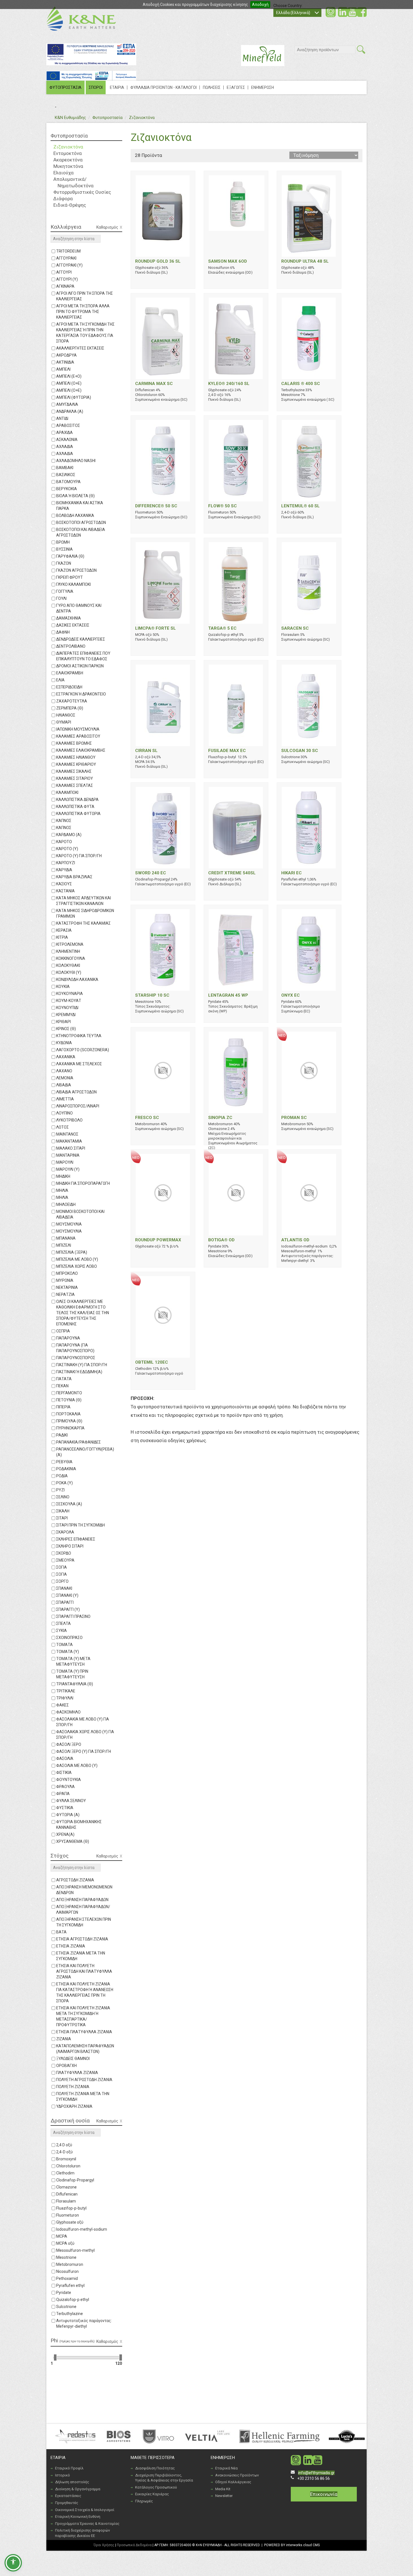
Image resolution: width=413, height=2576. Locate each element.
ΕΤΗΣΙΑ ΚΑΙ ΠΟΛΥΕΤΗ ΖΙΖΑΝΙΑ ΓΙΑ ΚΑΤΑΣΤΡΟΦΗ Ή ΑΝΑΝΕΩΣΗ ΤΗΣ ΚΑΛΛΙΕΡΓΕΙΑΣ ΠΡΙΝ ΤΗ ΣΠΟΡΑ (85, 1992)
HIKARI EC (291, 873)
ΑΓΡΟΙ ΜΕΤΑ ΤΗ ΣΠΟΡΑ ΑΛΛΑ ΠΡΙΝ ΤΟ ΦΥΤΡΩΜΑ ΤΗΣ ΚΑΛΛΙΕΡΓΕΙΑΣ (83, 312)
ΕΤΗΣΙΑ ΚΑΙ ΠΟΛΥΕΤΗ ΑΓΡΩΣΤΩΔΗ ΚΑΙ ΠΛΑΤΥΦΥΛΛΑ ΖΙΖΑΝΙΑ (84, 1971)
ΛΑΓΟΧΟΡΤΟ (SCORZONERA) (83, 1050)
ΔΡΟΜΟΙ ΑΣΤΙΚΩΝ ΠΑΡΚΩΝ (80, 666)
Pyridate (64, 2293)
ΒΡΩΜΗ (63, 542)
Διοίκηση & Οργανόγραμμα (78, 2489)
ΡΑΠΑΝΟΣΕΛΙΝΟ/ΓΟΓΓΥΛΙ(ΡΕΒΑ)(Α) (85, 1452)
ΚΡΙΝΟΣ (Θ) (66, 1029)
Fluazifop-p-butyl (71, 2208)
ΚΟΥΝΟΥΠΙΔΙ (67, 1008)
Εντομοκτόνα (68, 153)
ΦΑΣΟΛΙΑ (65, 1758)
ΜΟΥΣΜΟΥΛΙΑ (69, 1224)
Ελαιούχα (63, 173)
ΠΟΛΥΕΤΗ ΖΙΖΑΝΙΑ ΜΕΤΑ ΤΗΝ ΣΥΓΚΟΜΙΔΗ (83, 2097)
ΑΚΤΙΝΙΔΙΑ (65, 362)
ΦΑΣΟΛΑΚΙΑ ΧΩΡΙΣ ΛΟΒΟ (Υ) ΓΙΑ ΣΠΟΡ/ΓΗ (85, 1735)
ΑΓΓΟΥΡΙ (64, 272)
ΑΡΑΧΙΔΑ (64, 433)
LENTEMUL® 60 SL (300, 506)
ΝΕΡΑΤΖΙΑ (65, 1294)
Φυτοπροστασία (107, 118)
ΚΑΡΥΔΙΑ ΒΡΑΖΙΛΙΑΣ (74, 877)
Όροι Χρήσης (104, 2545)
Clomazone (66, 2187)
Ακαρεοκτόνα (68, 160)
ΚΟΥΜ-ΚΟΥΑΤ (69, 1001)
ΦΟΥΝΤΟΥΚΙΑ (69, 1780)
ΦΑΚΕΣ (63, 1705)
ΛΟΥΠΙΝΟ (64, 1113)
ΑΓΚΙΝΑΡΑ (65, 286)
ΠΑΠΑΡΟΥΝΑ (68, 1338)
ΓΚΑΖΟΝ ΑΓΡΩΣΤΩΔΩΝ (76, 570)
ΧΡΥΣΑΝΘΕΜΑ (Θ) (73, 1841)
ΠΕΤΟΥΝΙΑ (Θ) (69, 1400)
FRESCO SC (147, 1118)
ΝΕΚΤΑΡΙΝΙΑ (67, 1287)
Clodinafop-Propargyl (75, 2180)
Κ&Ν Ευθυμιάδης (70, 118)
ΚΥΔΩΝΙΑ (64, 1043)
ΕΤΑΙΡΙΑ (117, 87)
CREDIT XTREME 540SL (232, 873)
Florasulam (66, 2201)
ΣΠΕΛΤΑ (63, 1623)
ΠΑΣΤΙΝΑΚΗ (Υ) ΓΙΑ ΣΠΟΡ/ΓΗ (82, 1365)
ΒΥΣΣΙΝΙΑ (64, 549)
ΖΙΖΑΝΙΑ (64, 2039)
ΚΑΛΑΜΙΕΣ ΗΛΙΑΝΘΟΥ (76, 757)
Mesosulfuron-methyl (75, 2250)
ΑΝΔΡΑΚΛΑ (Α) (70, 411)
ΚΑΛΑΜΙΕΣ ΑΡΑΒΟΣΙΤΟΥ (78, 736)
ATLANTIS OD (295, 1240)
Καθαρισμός (107, 227)
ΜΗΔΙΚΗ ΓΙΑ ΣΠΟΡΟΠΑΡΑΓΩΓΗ (83, 1183)
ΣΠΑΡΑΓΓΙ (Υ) (68, 1609)
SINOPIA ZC (220, 1118)
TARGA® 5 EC (222, 628)
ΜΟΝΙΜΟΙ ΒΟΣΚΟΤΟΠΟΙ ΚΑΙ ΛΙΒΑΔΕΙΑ (80, 1214)
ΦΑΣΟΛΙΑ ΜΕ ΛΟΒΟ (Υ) (77, 1766)
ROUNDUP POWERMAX (158, 1240)
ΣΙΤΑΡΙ (62, 1518)
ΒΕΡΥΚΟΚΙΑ (67, 489)
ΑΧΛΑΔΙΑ (65, 447)
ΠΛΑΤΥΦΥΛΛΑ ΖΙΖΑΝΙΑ (77, 2073)
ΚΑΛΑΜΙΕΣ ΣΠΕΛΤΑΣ (75, 785)
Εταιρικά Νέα (226, 2468)
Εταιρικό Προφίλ (69, 2468)
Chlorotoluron (68, 2166)
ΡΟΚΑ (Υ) (64, 1483)
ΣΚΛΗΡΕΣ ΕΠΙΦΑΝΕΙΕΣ (76, 1539)
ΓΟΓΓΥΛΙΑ (65, 591)
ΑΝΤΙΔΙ (62, 418)
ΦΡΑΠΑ (63, 1794)
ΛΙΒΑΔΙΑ (64, 1085)
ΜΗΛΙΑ (62, 1190)
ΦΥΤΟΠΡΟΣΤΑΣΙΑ (65, 87)
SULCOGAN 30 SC (300, 751)
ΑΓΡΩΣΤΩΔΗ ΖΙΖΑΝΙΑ (75, 1880)
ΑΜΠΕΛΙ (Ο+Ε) (69, 383)
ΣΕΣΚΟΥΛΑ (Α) (69, 1504)
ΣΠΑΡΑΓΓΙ (65, 1602)
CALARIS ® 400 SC (301, 384)
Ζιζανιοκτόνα (142, 118)
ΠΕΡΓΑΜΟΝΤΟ (69, 1393)
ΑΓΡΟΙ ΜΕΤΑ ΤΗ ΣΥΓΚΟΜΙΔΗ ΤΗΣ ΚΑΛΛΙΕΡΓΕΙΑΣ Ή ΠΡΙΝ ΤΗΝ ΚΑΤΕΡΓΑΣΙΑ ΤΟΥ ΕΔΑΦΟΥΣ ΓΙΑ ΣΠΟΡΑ (85, 333)
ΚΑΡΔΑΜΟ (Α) (69, 835)
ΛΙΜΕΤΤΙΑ (65, 1099)
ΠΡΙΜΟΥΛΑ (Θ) (69, 1421)
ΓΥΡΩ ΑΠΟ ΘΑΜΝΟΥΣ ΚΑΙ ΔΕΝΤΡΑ (79, 608)
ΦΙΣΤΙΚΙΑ (64, 1773)
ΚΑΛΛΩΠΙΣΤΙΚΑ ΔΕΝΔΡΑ (77, 800)
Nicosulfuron (67, 2271)
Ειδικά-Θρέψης (70, 205)
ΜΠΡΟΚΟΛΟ (67, 1273)
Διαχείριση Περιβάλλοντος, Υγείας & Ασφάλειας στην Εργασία (164, 2478)
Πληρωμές (144, 2501)
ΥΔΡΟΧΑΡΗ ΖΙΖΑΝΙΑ (74, 2106)
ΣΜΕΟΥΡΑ (65, 1560)
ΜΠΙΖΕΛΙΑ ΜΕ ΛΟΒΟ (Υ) (77, 1259)
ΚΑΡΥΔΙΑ (64, 870)
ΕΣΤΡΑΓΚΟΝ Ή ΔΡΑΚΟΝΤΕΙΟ (81, 694)
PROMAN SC (294, 1118)
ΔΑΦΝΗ (63, 632)
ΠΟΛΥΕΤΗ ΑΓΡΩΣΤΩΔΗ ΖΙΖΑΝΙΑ (84, 2080)
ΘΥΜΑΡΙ (64, 722)
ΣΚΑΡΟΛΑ (65, 1532)
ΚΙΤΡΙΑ (62, 937)
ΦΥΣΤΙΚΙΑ (65, 1808)
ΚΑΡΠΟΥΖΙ (66, 863)
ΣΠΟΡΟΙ (96, 87)
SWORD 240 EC (151, 873)
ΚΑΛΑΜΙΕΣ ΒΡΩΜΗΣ (74, 743)
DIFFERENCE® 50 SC (156, 506)
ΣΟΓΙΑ (62, 1567)
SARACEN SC (295, 628)
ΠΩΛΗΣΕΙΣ (212, 87)
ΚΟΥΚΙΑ (63, 987)
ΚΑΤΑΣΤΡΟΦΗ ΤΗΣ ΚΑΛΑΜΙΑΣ (83, 923)
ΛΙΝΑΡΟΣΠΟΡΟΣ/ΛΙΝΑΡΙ (78, 1106)
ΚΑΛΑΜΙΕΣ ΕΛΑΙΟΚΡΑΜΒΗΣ (81, 750)
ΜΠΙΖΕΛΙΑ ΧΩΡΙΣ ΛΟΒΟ (77, 1266)
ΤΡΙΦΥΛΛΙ (65, 1698)
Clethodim (65, 2173)
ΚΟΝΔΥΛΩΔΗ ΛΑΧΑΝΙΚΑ (77, 979)
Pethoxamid (67, 2278)
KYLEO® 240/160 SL (229, 384)
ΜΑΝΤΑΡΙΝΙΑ (68, 1155)
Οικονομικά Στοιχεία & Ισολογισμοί (85, 2510)
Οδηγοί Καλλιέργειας (233, 2482)
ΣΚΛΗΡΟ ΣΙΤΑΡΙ (70, 1546)
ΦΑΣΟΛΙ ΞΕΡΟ (69, 1744)
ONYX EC (291, 995)
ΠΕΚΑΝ (62, 1386)
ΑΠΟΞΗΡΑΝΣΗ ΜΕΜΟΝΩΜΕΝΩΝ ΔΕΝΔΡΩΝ (84, 1890)
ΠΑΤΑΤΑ (64, 1379)
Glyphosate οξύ (70, 2222)
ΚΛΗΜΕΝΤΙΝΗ (68, 951)
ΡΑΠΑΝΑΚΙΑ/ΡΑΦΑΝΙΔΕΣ (79, 1442)
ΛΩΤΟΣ (63, 1127)
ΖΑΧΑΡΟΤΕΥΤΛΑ (72, 701)
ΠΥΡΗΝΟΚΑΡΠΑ (70, 1428)
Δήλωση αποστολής (72, 2482)
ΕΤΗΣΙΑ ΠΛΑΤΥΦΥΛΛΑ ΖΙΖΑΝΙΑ (84, 2032)
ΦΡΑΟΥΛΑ (65, 1787)
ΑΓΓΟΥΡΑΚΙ (66, 258)
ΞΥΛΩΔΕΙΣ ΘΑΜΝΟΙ (73, 2059)
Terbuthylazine (70, 2314)
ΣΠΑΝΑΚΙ (64, 1588)
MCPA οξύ (65, 2243)
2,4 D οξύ (64, 2145)
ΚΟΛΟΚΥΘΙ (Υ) (69, 972)
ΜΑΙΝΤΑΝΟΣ (67, 1134)
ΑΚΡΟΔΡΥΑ (66, 355)
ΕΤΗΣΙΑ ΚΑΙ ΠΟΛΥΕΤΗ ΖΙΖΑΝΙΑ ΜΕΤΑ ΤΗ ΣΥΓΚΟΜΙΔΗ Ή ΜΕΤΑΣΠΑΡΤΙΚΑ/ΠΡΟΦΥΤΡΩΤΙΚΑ (83, 2016)
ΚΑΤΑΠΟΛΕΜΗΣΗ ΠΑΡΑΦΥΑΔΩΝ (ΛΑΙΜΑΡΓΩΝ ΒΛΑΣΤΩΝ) (85, 2049)
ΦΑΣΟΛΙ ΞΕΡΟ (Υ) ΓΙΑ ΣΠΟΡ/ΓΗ (84, 1751)
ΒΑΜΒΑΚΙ (65, 468)
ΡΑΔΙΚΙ (62, 1435)
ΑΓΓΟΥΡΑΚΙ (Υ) (69, 265)
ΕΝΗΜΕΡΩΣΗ (263, 87)
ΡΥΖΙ (60, 1490)
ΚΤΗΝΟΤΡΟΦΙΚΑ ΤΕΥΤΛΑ (79, 1036)
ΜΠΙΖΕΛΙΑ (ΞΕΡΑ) (72, 1252)
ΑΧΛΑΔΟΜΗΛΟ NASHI (76, 461)
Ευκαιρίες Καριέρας (152, 2494)
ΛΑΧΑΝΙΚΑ (66, 1057)
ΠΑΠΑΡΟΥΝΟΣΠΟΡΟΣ (76, 1358)
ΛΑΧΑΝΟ (64, 1071)
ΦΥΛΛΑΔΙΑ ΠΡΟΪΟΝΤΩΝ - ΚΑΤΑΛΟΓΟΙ (164, 87)
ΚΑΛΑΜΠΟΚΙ (67, 792)
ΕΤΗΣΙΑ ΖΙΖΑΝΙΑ (71, 1946)
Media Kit (223, 2489)
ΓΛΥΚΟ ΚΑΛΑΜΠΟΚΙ (73, 584)
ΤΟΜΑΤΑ (64, 1645)
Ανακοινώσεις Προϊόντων (237, 2475)
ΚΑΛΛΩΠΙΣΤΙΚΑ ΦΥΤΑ (75, 807)
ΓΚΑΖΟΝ (64, 563)
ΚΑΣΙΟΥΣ (64, 884)
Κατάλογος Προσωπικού (156, 2487)
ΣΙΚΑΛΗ (63, 1511)
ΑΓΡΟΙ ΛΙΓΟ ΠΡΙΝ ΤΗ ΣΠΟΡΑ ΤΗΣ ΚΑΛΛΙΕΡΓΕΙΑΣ (85, 296)
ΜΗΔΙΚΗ (63, 1176)
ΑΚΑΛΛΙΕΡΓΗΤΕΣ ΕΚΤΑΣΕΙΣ (80, 348)
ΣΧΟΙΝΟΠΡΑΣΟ (69, 1638)
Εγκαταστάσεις (68, 2496)
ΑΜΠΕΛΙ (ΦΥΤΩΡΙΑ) (74, 397)
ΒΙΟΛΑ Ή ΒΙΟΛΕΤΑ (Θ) (75, 496)
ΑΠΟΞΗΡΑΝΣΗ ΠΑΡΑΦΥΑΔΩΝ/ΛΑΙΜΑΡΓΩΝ (83, 1910)
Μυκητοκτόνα (68, 166)
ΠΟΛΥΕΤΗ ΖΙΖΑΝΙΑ (73, 2087)
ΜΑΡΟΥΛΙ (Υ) (68, 1169)
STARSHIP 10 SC (152, 995)
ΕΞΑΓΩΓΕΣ (236, 87)
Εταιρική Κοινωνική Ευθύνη (78, 2517)
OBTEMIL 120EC (152, 1362)
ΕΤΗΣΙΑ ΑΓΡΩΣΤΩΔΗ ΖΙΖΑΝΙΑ (82, 1939)
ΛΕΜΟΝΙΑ (65, 1078)
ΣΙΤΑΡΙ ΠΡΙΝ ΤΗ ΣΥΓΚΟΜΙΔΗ (80, 1525)
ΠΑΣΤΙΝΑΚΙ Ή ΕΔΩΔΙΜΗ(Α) (79, 1372)
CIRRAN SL (146, 751)
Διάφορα (63, 199)
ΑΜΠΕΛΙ (63, 369)
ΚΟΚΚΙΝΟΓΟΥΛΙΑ (71, 958)
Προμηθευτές (67, 2503)
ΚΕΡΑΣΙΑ (64, 930)
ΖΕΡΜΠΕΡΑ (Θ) (70, 708)
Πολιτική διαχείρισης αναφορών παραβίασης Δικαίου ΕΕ (82, 2533)
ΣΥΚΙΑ (62, 1631)
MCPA (62, 2236)
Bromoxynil (66, 2159)
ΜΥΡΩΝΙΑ (65, 1280)
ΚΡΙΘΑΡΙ (63, 1022)
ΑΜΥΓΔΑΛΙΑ (67, 404)
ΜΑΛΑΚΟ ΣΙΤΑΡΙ (71, 1148)
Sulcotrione (66, 2307)
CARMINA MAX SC (154, 384)
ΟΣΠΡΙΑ (63, 1331)
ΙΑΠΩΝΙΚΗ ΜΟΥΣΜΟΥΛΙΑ (78, 729)
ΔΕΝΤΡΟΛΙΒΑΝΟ (71, 646)
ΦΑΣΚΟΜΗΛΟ (68, 1712)
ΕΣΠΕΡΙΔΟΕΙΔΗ (69, 687)
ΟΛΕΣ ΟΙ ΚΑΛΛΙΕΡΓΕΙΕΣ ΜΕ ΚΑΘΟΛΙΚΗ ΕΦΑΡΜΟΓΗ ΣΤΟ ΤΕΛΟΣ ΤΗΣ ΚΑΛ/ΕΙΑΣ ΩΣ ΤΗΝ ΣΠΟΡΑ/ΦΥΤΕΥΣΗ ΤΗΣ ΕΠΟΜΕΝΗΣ (83, 1313)
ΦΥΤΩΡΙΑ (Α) (68, 1815)
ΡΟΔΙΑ (62, 1476)
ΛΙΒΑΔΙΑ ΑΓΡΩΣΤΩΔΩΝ (76, 1092)
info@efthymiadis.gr (316, 2473)
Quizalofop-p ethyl (73, 2300)
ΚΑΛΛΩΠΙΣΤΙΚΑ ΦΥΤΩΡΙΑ (78, 814)
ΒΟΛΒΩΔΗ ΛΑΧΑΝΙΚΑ (75, 515)
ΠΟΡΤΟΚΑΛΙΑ (68, 1414)
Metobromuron (70, 2264)
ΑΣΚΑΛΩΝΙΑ (67, 440)
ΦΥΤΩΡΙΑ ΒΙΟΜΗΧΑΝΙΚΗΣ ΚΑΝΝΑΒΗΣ (79, 1825)
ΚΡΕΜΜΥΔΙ (66, 1015)
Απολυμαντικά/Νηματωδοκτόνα (73, 182)
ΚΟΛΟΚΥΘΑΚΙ (68, 965)
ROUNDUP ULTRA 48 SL (305, 261)
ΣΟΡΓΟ (62, 1581)
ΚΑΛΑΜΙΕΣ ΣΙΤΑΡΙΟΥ (75, 778)
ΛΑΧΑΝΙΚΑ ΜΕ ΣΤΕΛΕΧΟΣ (79, 1064)
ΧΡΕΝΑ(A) (65, 1834)
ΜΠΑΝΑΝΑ (66, 1238)
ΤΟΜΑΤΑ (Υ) (68, 1652)
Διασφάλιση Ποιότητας (155, 2468)
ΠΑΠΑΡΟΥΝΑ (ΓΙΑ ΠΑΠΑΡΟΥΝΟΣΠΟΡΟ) (75, 1348)
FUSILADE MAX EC (227, 751)
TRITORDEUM (68, 251)
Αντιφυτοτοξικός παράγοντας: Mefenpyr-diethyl (84, 2323)
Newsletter (224, 2496)
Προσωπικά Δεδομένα (134, 2545)
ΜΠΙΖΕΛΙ (64, 1245)
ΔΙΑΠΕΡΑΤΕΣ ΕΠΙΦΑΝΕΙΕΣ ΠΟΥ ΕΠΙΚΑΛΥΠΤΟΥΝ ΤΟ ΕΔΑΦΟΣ (83, 656)
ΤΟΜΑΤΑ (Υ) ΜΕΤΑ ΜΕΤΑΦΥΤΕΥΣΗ (73, 1661)
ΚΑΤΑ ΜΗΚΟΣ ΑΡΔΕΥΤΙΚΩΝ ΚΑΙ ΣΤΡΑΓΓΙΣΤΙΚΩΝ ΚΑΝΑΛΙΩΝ (84, 901)
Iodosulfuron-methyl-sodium (82, 2229)
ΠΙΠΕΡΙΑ (63, 1407)
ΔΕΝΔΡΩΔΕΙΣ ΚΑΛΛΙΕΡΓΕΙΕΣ (81, 639)
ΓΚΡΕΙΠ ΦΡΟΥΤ (70, 577)
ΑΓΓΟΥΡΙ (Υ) (67, 279)
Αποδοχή (260, 4)
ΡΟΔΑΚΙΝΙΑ (66, 1469)
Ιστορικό (63, 2475)
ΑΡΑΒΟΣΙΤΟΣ (68, 425)
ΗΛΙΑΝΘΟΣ (66, 715)
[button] (13, 2563)
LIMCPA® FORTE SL (156, 628)
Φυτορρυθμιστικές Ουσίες (82, 192)
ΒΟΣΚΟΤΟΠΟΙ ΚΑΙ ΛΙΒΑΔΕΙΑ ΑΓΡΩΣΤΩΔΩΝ (81, 532)
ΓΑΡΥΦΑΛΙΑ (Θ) (70, 556)
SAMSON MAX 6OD (228, 261)
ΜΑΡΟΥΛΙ (65, 1162)
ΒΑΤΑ (61, 1932)
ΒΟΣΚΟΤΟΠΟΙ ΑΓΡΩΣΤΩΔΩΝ (81, 523)
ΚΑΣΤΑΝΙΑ (65, 891)
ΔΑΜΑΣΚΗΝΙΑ (69, 618)
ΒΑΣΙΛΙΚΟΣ (66, 475)
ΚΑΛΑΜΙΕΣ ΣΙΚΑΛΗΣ (74, 771)
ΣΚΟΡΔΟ (64, 1553)
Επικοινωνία (324, 2494)
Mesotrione (66, 2257)
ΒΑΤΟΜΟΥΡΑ (68, 482)
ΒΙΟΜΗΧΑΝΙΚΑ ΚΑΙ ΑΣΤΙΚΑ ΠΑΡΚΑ (80, 506)
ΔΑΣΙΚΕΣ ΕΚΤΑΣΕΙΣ (73, 625)
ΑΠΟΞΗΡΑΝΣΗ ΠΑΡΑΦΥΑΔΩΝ (82, 1900)
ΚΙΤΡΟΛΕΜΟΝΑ (70, 944)
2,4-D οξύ (64, 2152)
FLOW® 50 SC (223, 506)
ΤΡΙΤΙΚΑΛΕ (66, 1691)
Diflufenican (67, 2194)
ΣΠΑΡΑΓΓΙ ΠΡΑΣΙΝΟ (73, 1616)
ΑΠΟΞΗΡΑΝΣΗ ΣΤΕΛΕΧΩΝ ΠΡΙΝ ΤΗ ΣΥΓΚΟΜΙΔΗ (84, 1922)
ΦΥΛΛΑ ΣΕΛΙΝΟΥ (71, 1801)
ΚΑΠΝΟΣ (64, 821)
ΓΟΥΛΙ (61, 598)
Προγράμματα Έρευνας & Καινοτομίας (87, 2524)
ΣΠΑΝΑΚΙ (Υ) (67, 1595)
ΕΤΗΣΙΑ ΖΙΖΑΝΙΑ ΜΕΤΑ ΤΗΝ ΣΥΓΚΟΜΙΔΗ (81, 1956)
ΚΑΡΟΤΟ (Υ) (67, 849)
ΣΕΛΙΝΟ (63, 1497)
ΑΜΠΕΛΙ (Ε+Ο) (69, 376)
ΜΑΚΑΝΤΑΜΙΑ (69, 1141)
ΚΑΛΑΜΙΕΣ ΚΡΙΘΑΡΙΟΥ (76, 764)
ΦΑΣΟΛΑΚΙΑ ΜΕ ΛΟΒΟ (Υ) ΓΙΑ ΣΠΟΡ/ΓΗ (83, 1722)
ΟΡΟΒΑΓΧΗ (66, 2066)
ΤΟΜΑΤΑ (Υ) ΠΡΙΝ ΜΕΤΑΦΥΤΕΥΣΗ (72, 1674)
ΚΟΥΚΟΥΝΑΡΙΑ (70, 994)
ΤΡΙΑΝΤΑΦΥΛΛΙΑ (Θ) (75, 1684)
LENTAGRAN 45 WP (228, 995)
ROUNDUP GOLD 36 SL (158, 261)
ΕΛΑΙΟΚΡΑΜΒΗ (70, 673)
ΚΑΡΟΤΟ (64, 842)
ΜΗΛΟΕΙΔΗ (66, 1204)
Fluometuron (68, 2215)
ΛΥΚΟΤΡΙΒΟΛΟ (69, 1120)
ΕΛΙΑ (60, 680)
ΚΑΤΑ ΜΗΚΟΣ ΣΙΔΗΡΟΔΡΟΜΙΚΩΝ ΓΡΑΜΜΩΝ (85, 913)
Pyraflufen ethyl (70, 2285)
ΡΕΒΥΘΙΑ (64, 1462)
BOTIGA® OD (221, 1240)
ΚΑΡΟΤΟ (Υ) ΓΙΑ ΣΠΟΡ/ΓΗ (79, 856)
